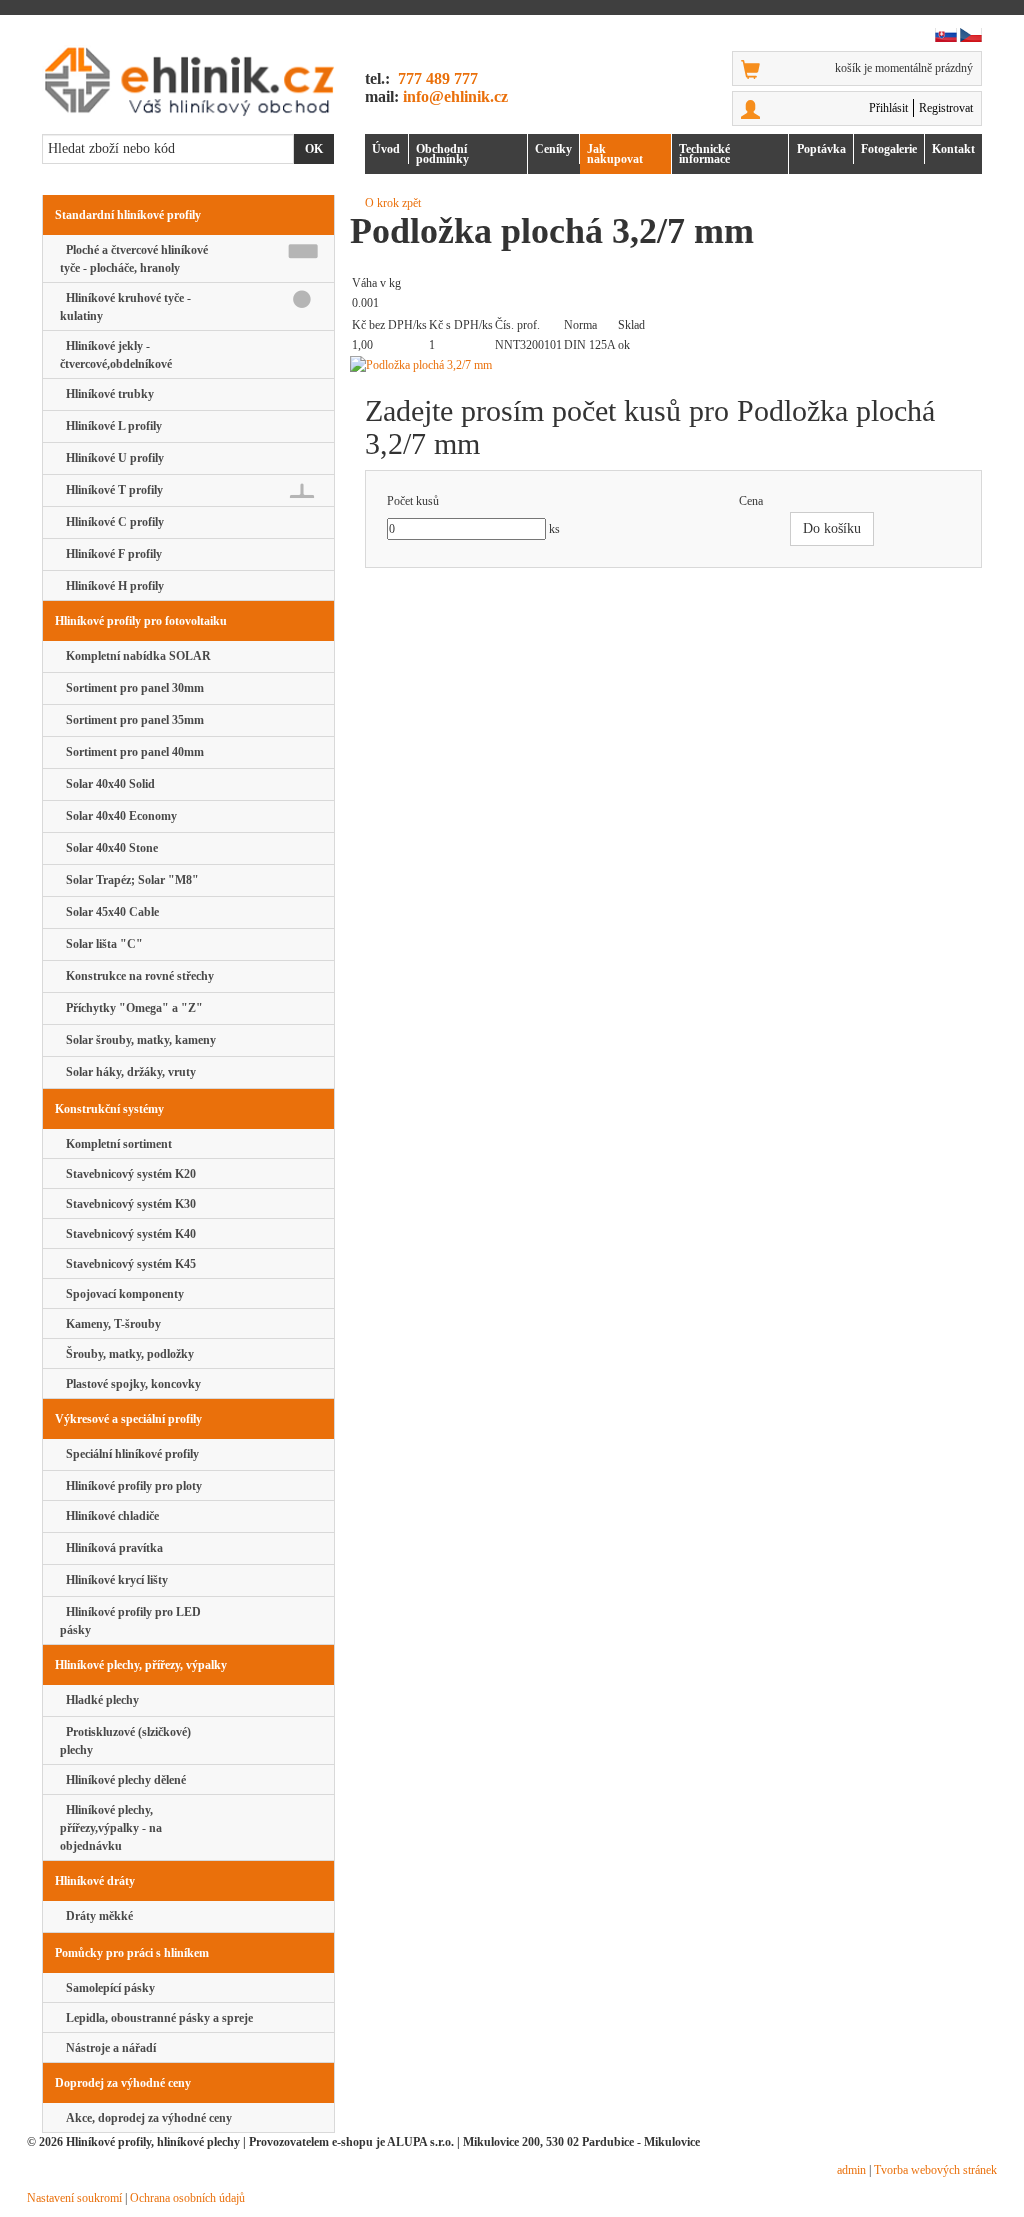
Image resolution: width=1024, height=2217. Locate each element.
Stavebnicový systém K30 (128, 1204)
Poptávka (821, 149)
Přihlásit (888, 108)
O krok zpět (393, 203)
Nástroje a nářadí (108, 2048)
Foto (889, 149)
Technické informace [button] (704, 154)
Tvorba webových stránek (935, 2170)
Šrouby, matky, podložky (127, 1354)
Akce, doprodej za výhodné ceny (146, 2118)
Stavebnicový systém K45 (128, 1264)
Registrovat (946, 108)
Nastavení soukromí (74, 2198)
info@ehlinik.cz (455, 96)
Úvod (386, 149)
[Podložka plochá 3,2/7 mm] (673, 365)
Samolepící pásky (107, 1988)
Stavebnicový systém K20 (128, 1174)
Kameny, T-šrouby (110, 1324)
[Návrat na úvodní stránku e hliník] (188, 81)
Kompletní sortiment (116, 1144)
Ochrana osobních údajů (187, 2198)
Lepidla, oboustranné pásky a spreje (156, 2018)
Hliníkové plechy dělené (123, 1780)
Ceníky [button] (553, 149)
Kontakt (953, 149)
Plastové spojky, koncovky (130, 1384)
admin (851, 2170)
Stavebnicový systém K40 (128, 1234)
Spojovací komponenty (122, 1294)
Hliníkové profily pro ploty (131, 1486)
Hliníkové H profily (112, 586)
